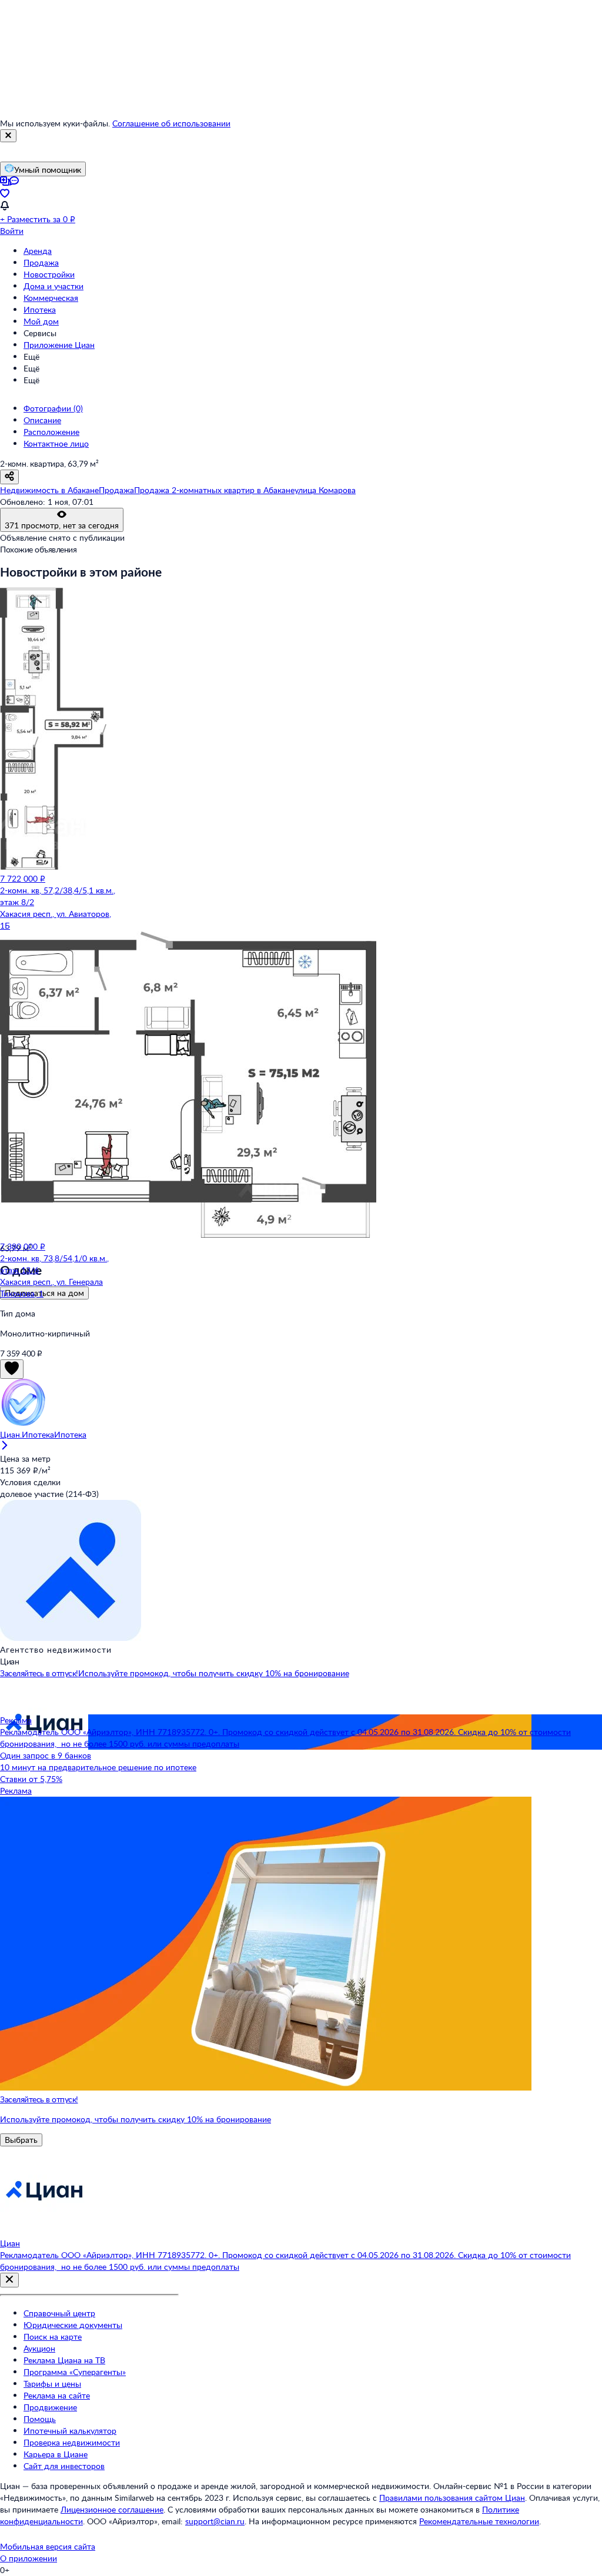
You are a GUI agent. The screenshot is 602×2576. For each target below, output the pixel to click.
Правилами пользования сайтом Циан (452, 2498)
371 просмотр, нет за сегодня (62, 525)
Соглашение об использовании (171, 123)
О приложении (29, 2558)
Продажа (41, 262)
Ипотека (40, 309)
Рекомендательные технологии (479, 2521)
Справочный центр (59, 2313)
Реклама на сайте (57, 2395)
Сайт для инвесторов (64, 2466)
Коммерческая (51, 298)
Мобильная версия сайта (48, 2546)
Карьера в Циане (56, 2454)
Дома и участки (53, 286)
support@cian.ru (215, 2521)
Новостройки (49, 274)
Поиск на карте (53, 2337)
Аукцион (39, 2348)
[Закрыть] (8, 136)
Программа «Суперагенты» (75, 2372)
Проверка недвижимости (72, 2442)
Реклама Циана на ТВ (64, 2360)
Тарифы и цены (52, 2384)
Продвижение (50, 2407)
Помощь (40, 2419)
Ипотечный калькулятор (70, 2431)
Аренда (38, 251)
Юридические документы (73, 2325)
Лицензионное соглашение (112, 2509)
